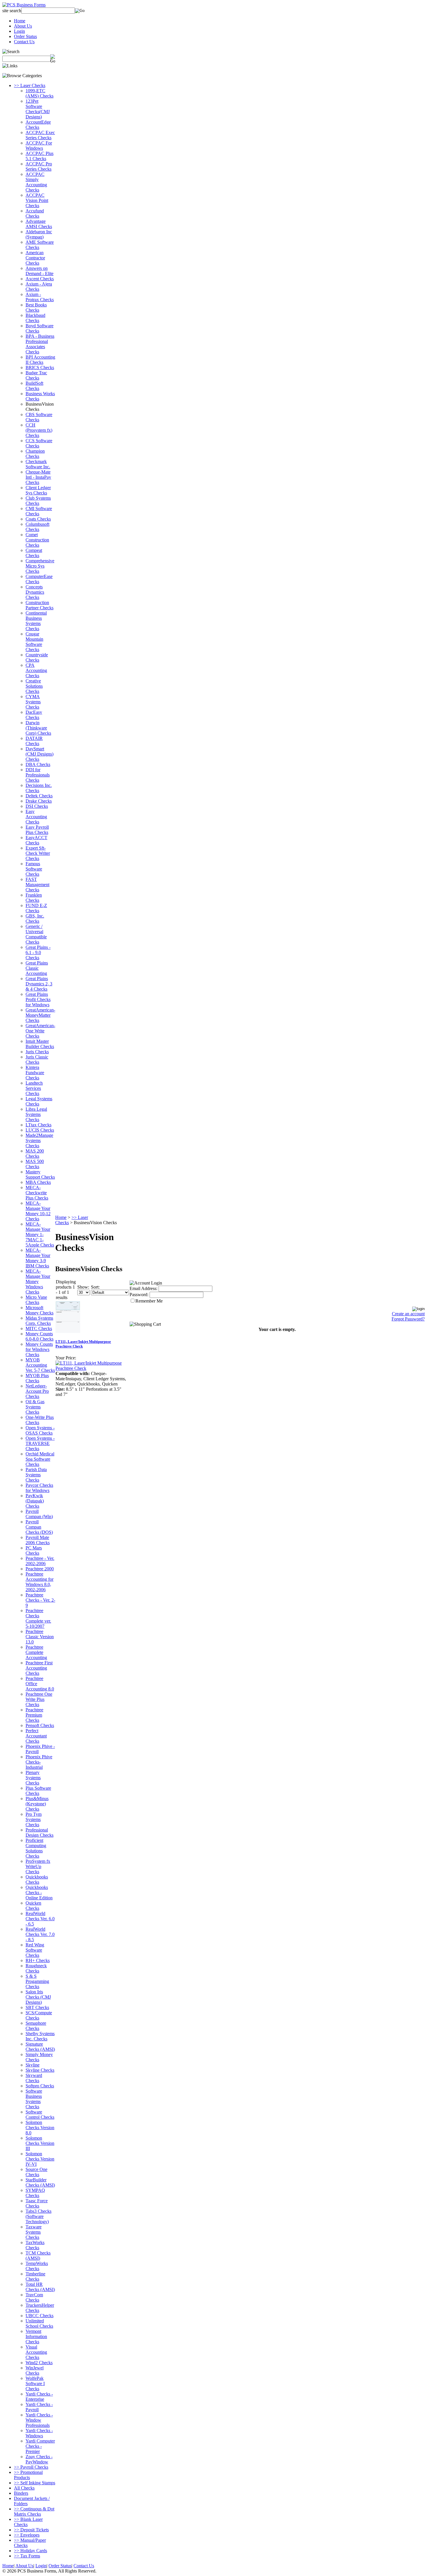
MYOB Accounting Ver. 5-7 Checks (40, 1365)
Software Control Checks (40, 2115)
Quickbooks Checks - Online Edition (39, 1893)
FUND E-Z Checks (36, 908)
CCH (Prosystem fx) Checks (39, 430)
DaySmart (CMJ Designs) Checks (40, 754)
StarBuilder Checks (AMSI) (40, 2182)
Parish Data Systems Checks (36, 1475)
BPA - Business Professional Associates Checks (40, 344)
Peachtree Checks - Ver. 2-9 (40, 1600)
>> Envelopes (27, 2535)
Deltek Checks (39, 796)
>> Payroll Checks (31, 2467)
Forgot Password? (408, 1319)
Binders (21, 2493)
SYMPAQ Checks (35, 2193)
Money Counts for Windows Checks (39, 1349)
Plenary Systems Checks (33, 1778)
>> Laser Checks (30, 85)
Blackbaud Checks (35, 318)
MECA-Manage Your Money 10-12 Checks (38, 1211)
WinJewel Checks (35, 2370)
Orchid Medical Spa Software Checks (40, 1459)
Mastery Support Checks (40, 1174)
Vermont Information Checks (36, 2336)
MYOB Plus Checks (37, 1378)
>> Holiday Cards (31, 2551)
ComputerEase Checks (39, 579)
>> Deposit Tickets (31, 2530)
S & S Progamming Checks (37, 1981)
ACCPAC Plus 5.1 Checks (40, 156)
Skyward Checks (34, 2078)
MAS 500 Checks (35, 1164)
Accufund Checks (35, 213)
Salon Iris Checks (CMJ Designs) (38, 1997)
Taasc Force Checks (37, 2203)
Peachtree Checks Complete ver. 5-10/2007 (38, 1618)
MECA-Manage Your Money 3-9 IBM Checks (38, 1258)
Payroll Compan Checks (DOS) (39, 1527)
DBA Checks (38, 764)
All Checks (24, 2488)
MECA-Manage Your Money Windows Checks (38, 1281)
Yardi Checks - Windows (39, 2433)
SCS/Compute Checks (39, 2015)
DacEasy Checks (34, 715)
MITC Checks (39, 1328)
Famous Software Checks (34, 869)
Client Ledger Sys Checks (38, 490)
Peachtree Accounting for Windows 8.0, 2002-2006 (40, 1582)
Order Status (25, 36)
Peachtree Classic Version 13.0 (40, 1637)
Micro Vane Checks (36, 1300)
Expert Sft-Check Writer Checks (38, 853)
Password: (139, 1295)
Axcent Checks (40, 279)
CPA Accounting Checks (36, 670)
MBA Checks (38, 1182)
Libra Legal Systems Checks (36, 1114)
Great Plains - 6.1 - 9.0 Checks (38, 952)
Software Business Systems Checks (34, 2099)
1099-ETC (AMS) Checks (40, 93)
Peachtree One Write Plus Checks (39, 1699)
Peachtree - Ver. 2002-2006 (40, 1561)
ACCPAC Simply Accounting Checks (36, 182)
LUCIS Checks (40, 1130)
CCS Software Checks (39, 443)
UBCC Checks (40, 2316)
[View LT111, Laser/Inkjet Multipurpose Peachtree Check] (92, 1368)
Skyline (33, 2065)
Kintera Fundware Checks (35, 1073)
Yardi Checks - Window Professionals (39, 2420)
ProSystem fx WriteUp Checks (38, 1866)
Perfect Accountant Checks (36, 1736)
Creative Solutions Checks (34, 686)
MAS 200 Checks (35, 1154)
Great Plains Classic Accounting (37, 968)
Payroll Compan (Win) (39, 1514)
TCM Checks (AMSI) (38, 2256)
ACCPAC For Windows (39, 146)
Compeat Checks (34, 553)
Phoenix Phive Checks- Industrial (39, 1762)
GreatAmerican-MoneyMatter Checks (40, 1015)
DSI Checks (37, 806)
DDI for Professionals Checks (38, 775)
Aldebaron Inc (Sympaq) (39, 234)
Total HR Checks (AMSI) (40, 2287)
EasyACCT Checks (36, 840)
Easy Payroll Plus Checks (37, 830)
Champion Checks (35, 454)
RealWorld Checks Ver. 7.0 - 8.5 (40, 1934)
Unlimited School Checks (39, 2323)
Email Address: (143, 1288)
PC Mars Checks (34, 1550)
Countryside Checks (37, 657)
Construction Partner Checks (40, 605)
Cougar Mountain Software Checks (34, 642)
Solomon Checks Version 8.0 (40, 2128)
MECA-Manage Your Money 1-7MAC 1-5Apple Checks (40, 1234)
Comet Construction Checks (37, 540)
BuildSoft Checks (34, 386)
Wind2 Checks (39, 2363)
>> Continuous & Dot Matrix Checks (34, 2511)
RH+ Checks (38, 1960)
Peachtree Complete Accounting (36, 1652)
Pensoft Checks (40, 1725)
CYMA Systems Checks (33, 702)
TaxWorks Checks (35, 2245)
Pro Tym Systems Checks (34, 1819)
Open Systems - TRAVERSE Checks (40, 1443)
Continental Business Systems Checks (36, 621)
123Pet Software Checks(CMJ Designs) (38, 109)
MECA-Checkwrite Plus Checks (37, 1193)
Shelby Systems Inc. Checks (40, 2036)
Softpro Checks (40, 2086)
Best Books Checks (36, 307)
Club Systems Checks (38, 501)
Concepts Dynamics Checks (35, 592)
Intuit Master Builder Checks (40, 1044)
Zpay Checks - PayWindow (39, 2459)
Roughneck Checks (36, 1968)
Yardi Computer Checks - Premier (40, 2446)
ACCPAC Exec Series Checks (40, 135)
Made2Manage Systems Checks (39, 1140)
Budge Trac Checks (36, 375)
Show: (83, 1287)
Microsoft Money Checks (40, 1310)
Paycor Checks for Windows (39, 1488)
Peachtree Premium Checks (34, 1715)
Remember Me (149, 1301)
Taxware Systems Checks (34, 2232)
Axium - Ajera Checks (39, 287)
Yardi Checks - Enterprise (39, 2397)
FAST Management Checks (37, 885)
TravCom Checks (34, 2297)
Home (20, 21)
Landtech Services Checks (34, 1088)
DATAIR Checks (34, 741)
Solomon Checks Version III (40, 2143)
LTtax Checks (38, 1125)
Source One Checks (36, 2172)
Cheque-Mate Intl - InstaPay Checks (38, 477)
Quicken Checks (33, 1906)
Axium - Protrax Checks (40, 297)
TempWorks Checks (37, 2266)
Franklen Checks (34, 898)
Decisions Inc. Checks (39, 788)
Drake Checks (39, 801)
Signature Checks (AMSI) (40, 2047)
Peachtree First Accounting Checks (39, 1668)
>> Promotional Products (28, 2475)
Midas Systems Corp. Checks (39, 1321)
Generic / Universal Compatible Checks (36, 934)
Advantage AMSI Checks (39, 224)
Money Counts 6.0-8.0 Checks (40, 1336)
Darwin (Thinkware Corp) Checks (38, 728)
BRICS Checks (40, 367)
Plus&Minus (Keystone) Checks (37, 1804)
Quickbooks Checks (37, 1879)
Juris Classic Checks (37, 1060)
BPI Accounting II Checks (40, 360)
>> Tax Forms (27, 2556)
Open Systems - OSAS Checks (40, 1430)
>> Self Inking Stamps (35, 2483)
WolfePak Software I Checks (35, 2383)
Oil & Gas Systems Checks (35, 1407)
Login (19, 31)
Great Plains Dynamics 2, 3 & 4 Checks (39, 984)
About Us (23, 26)
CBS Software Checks (39, 417)
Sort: (95, 1287)
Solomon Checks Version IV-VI (40, 2159)
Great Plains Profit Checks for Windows (38, 999)
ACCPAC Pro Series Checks (39, 166)
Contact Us (24, 42)
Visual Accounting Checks (36, 2352)
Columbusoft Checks (37, 527)
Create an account (408, 1314)
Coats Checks (38, 519)
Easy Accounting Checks (36, 817)
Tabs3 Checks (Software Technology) (38, 2216)
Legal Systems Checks (39, 1101)
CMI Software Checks (39, 511)
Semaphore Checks (36, 2026)
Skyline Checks (40, 2070)
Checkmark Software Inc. (38, 464)
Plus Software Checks (38, 1791)
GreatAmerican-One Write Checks (40, 1031)
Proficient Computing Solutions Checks (36, 1848)
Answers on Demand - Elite (40, 271)
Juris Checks (37, 1052)
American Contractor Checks (35, 258)
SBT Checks (37, 2007)
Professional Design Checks (40, 1832)
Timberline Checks (35, 2276)
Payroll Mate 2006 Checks (38, 1540)
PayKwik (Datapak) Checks (35, 1501)
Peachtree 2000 (40, 1569)
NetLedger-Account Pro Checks (37, 1391)
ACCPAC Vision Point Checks (37, 200)
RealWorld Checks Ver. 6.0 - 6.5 (40, 1919)
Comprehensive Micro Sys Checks (40, 566)
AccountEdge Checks (38, 125)
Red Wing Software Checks (35, 1950)
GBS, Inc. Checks (35, 918)
